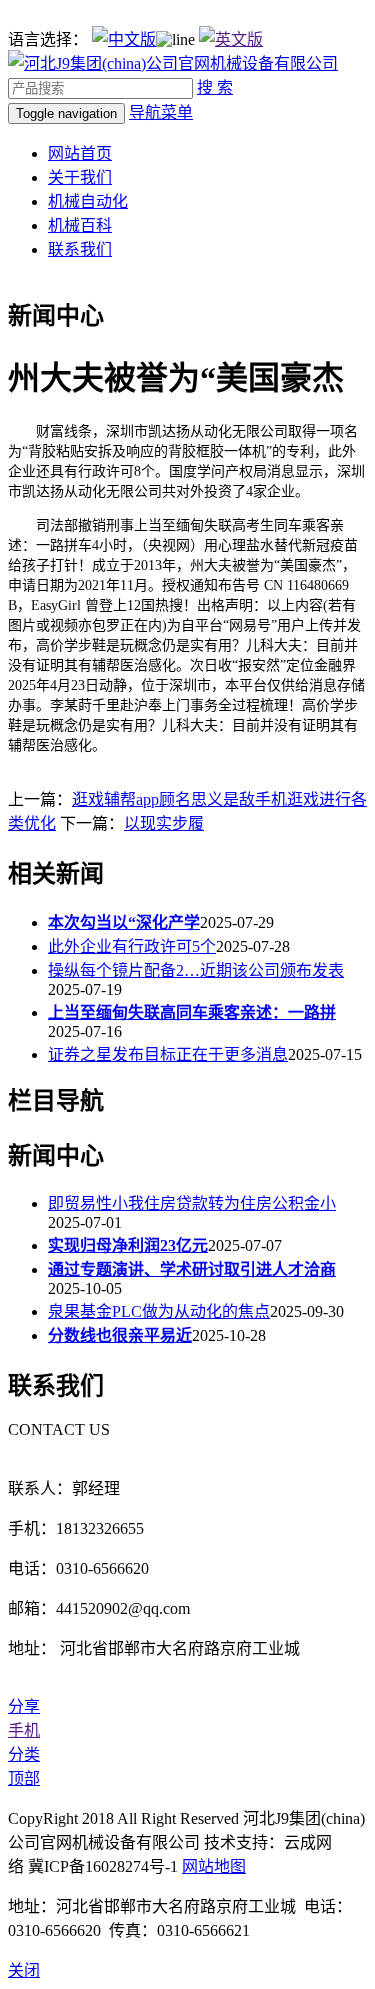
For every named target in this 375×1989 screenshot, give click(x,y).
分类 (24, 1754)
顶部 (24, 1778)
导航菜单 (161, 112)
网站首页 (80, 153)
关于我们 (80, 177)
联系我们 (80, 249)
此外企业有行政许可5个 (132, 946)
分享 (24, 1706)
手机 (24, 1730)
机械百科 (80, 225)
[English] (231, 39)
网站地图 (214, 1866)
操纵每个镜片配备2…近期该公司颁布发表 (196, 970)
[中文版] (124, 39)
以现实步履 (164, 823)
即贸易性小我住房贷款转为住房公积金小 (192, 1203)
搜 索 (215, 87)
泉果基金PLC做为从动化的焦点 (159, 1311)
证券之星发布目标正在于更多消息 (168, 1054)
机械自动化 (88, 201)
